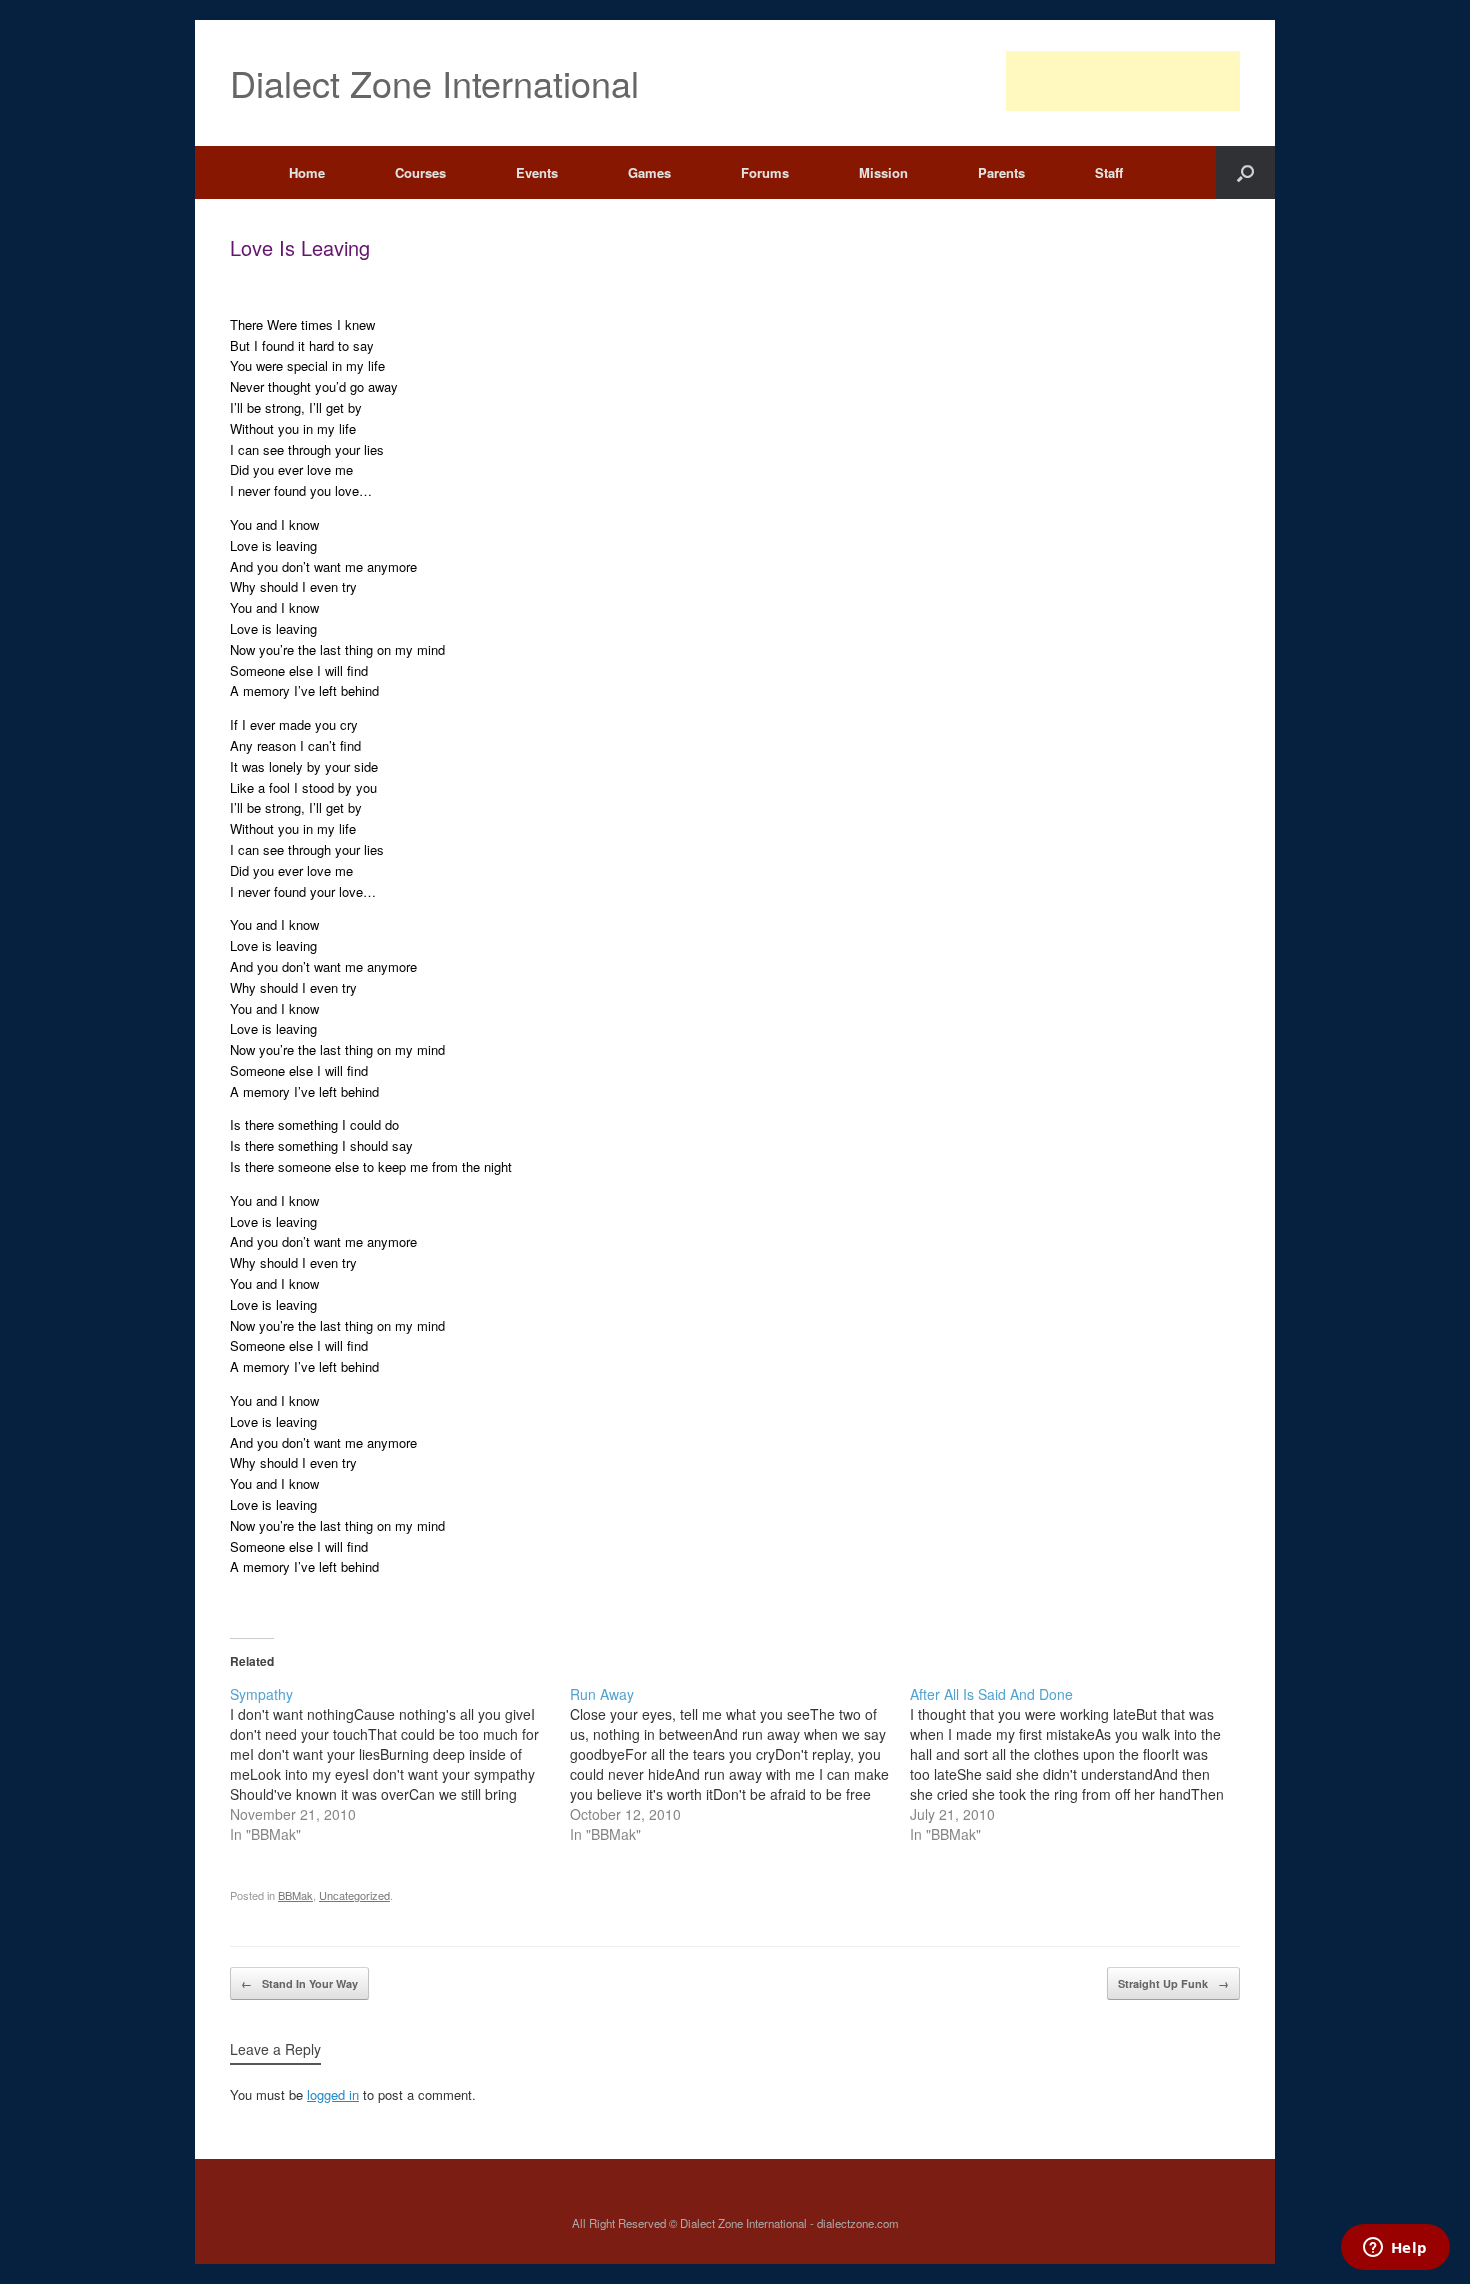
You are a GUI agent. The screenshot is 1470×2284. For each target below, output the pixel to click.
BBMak (295, 1895)
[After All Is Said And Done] (1080, 1764)
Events (537, 172)
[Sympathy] (400, 1764)
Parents (1001, 172)
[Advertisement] (1123, 81)
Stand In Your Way (299, 1983)
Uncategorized (354, 1895)
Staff (1109, 172)
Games (649, 172)
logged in (333, 2094)
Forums (765, 172)
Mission (883, 172)
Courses (420, 172)
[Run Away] (740, 1764)
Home (307, 172)
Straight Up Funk (1173, 1983)
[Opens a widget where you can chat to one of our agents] (1395, 2249)
